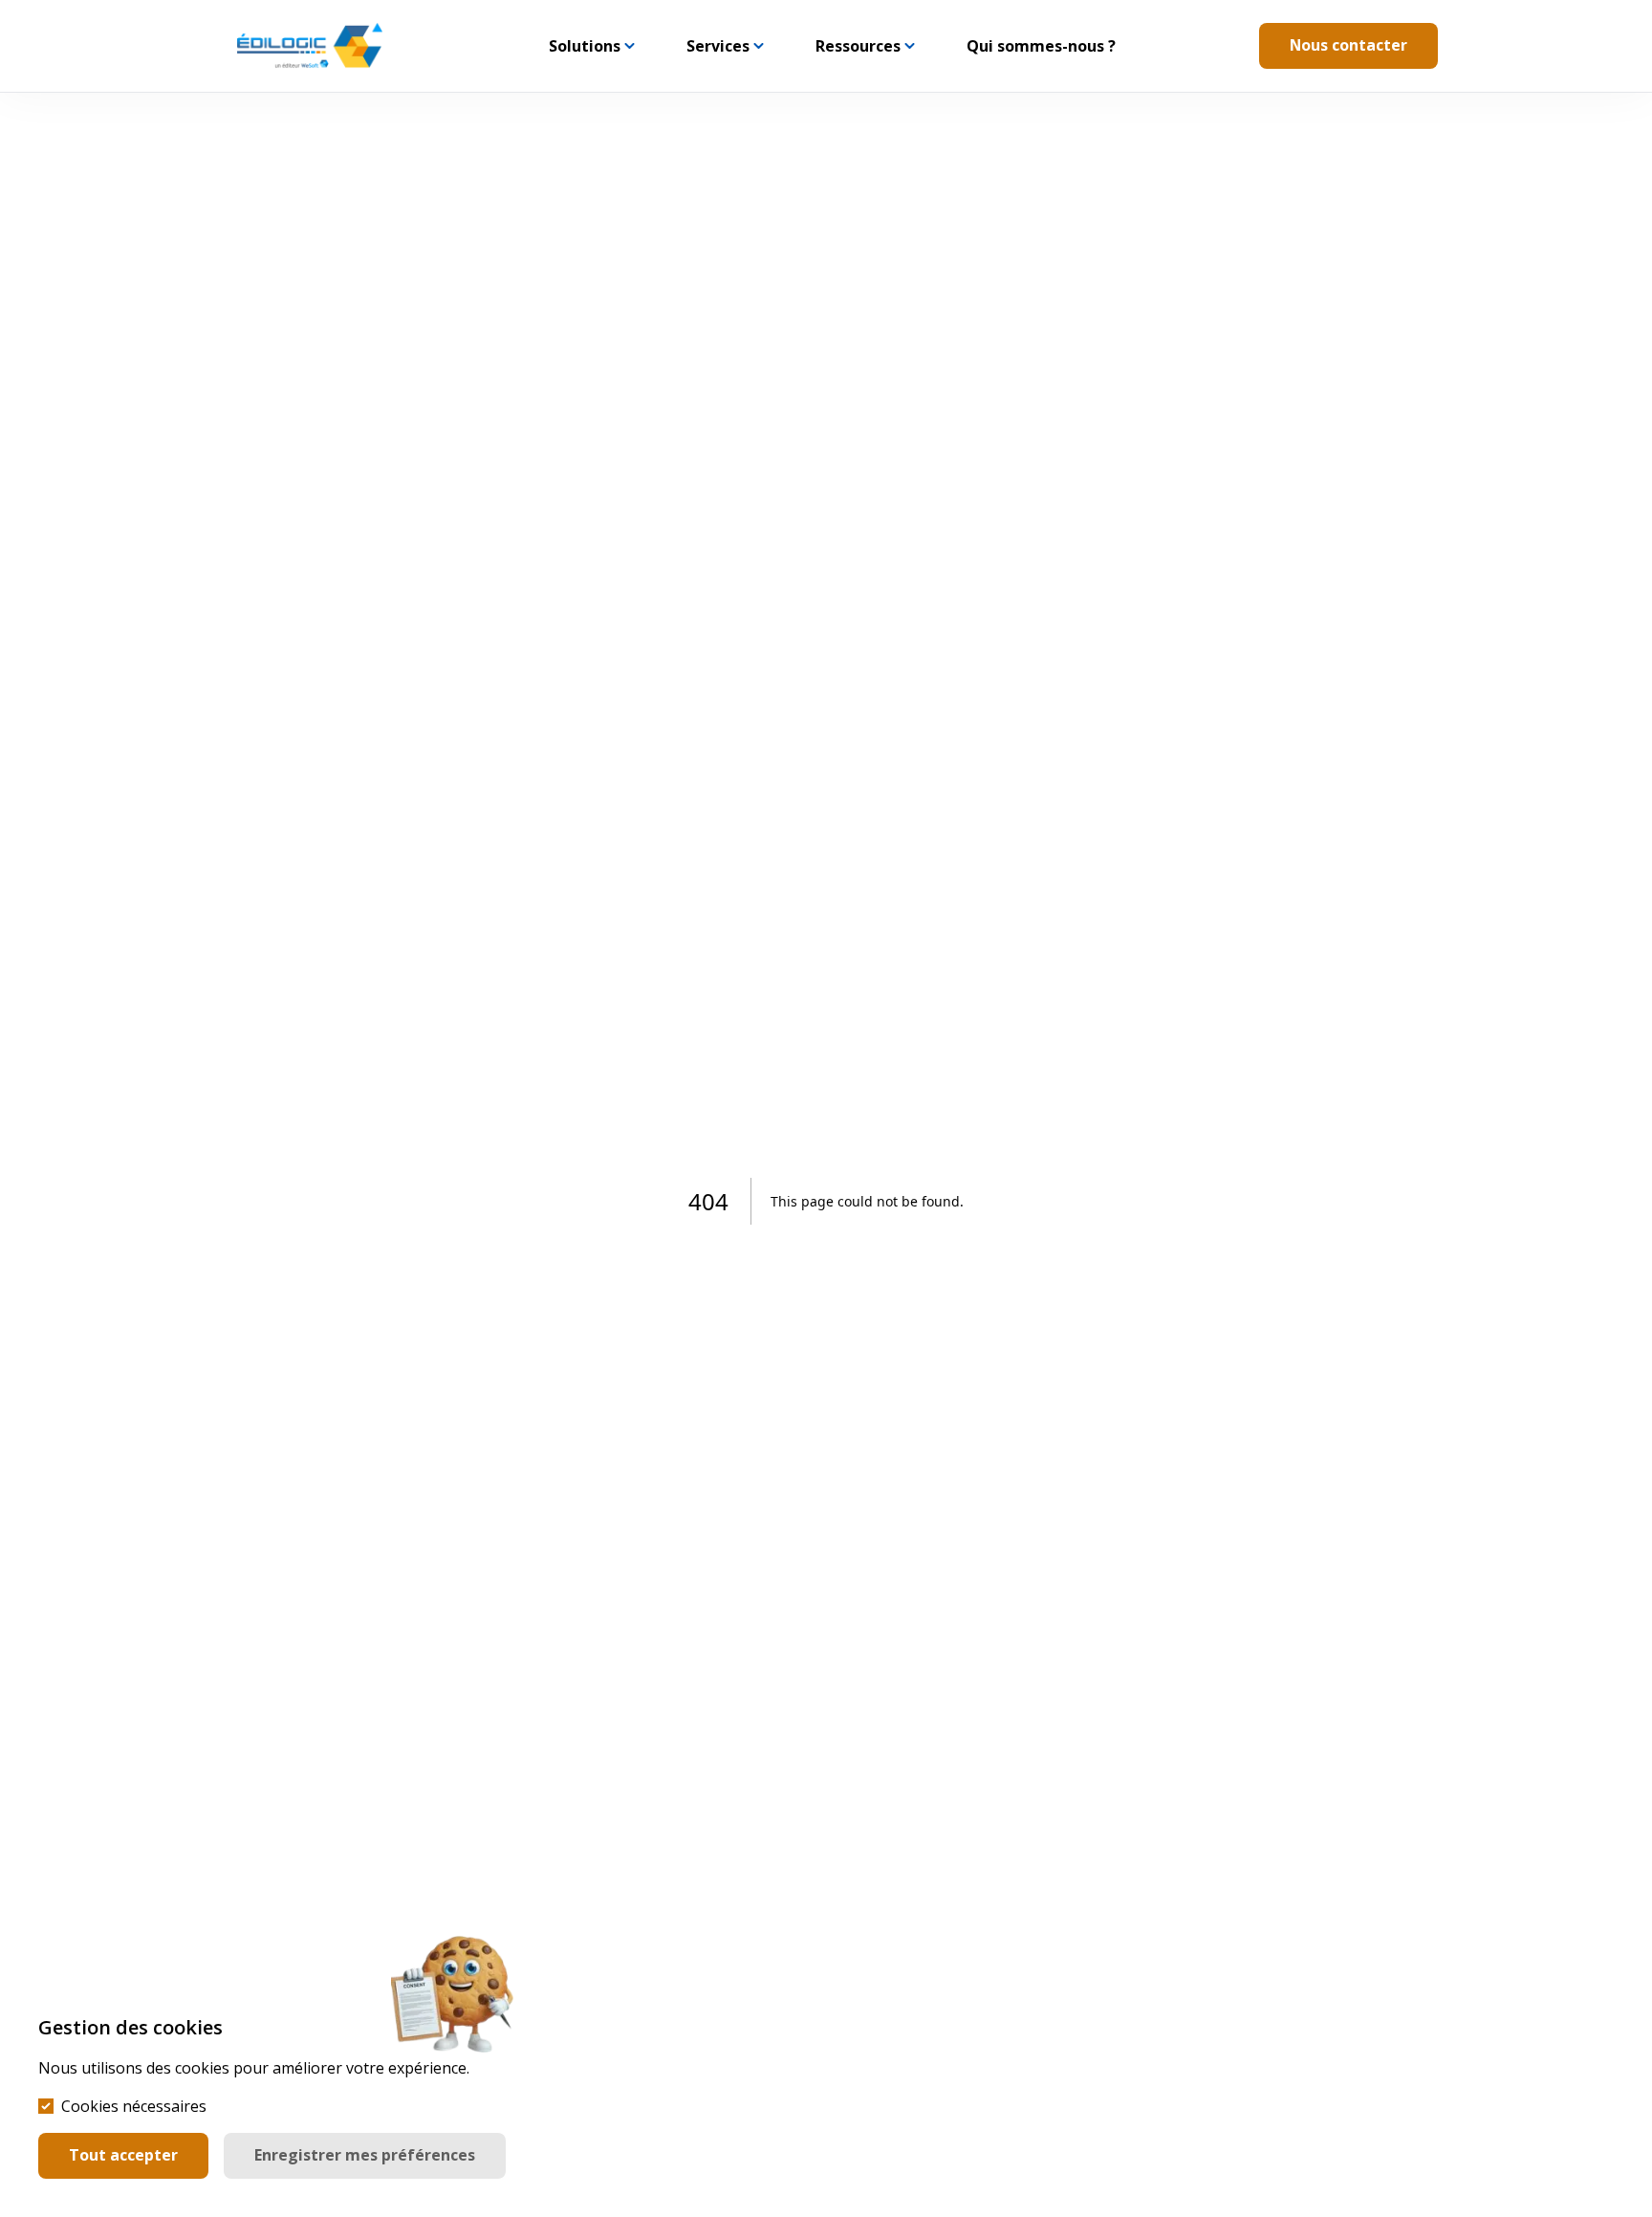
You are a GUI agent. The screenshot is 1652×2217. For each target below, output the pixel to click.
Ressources (858, 46)
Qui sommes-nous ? (1041, 46)
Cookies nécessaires (134, 2106)
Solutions (585, 46)
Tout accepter (123, 2155)
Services (718, 46)
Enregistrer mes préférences (365, 2155)
